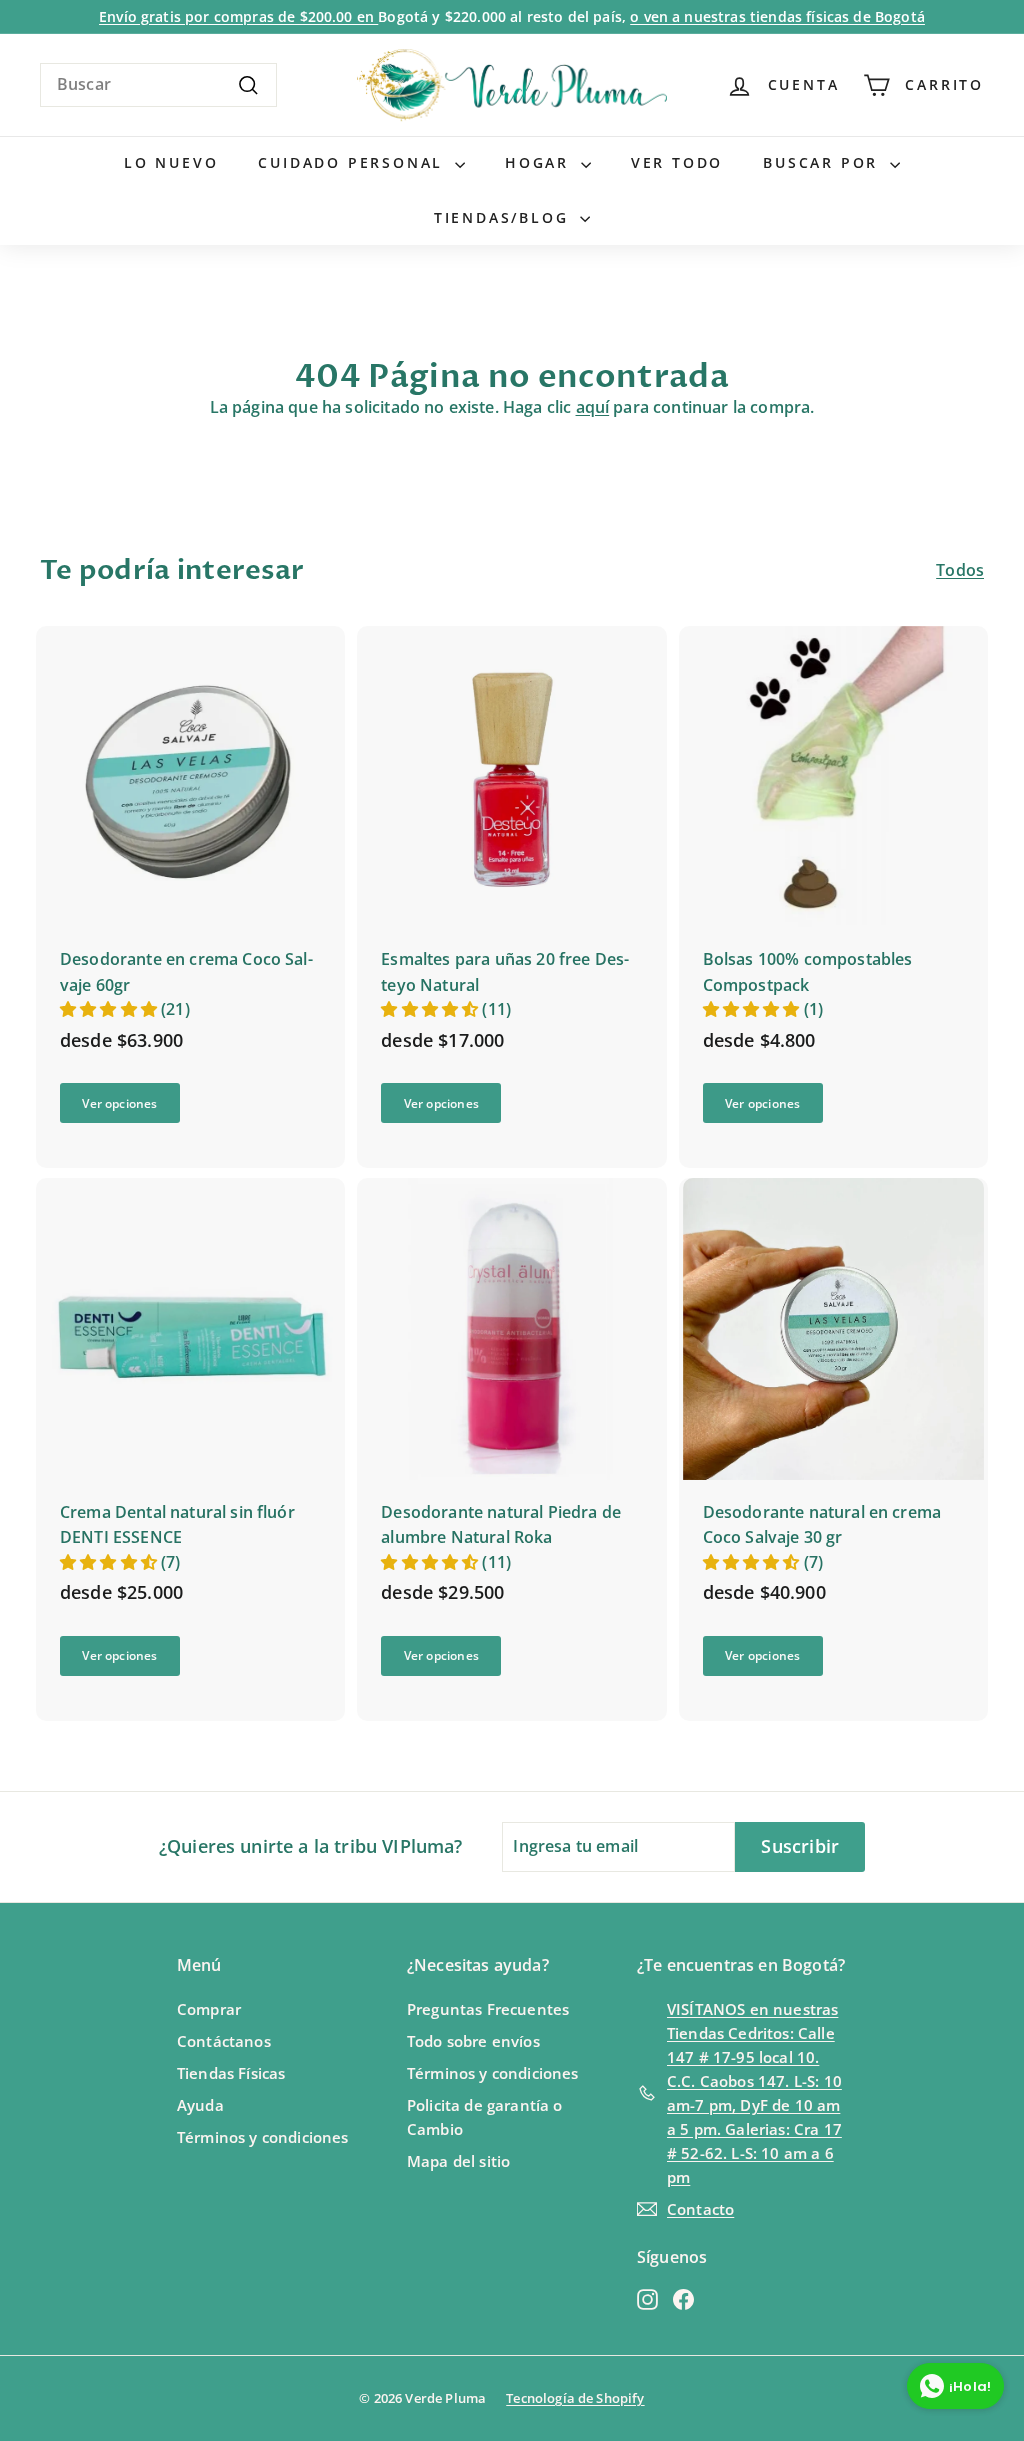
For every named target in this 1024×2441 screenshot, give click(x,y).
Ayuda (200, 2105)
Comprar (209, 2009)
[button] (110, 1009)
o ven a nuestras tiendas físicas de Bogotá (777, 16)
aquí (593, 407)
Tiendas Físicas (231, 2073)
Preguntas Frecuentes (488, 2009)
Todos (960, 570)
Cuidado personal (354, 162)
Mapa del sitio (458, 2161)
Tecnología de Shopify (575, 2398)
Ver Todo (677, 162)
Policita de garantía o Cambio (485, 2117)
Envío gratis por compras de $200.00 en (238, 16)
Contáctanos (224, 2041)
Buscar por (824, 162)
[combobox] (158, 85)
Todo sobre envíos (473, 2041)
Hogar (540, 162)
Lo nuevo (171, 162)
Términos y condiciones (263, 2137)
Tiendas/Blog (504, 217)
